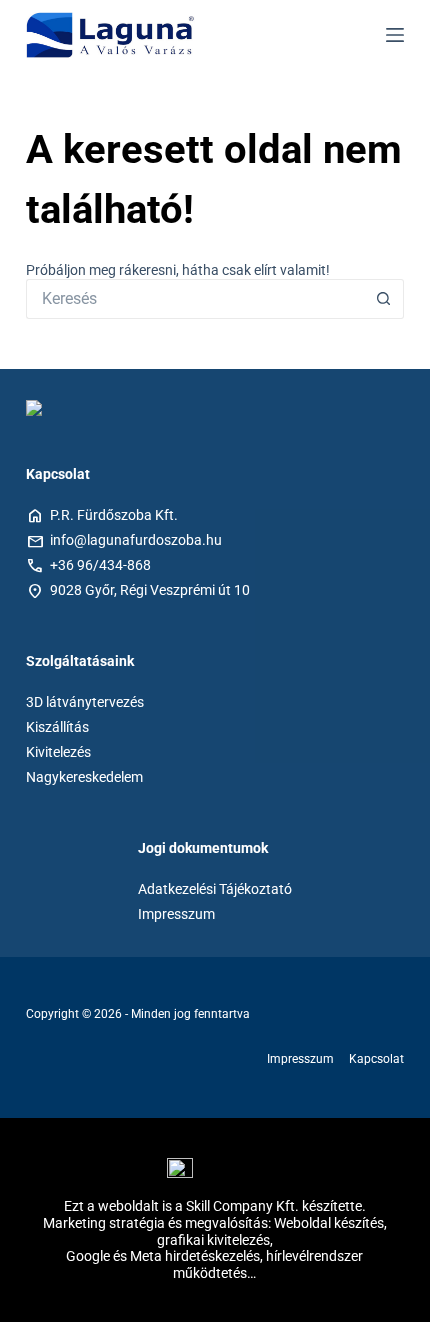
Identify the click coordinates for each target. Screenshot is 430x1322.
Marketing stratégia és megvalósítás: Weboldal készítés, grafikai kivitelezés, (215, 1231)
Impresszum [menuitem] (300, 1059)
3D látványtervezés (85, 702)
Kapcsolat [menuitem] (376, 1059)
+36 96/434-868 (100, 565)
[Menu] (395, 35)
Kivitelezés (58, 752)
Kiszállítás (57, 727)
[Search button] (384, 299)
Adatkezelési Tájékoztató (215, 889)
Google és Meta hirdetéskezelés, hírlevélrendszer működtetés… (214, 1264)
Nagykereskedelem (84, 777)
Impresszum (176, 914)
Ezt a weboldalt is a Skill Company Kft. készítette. (215, 1206)
